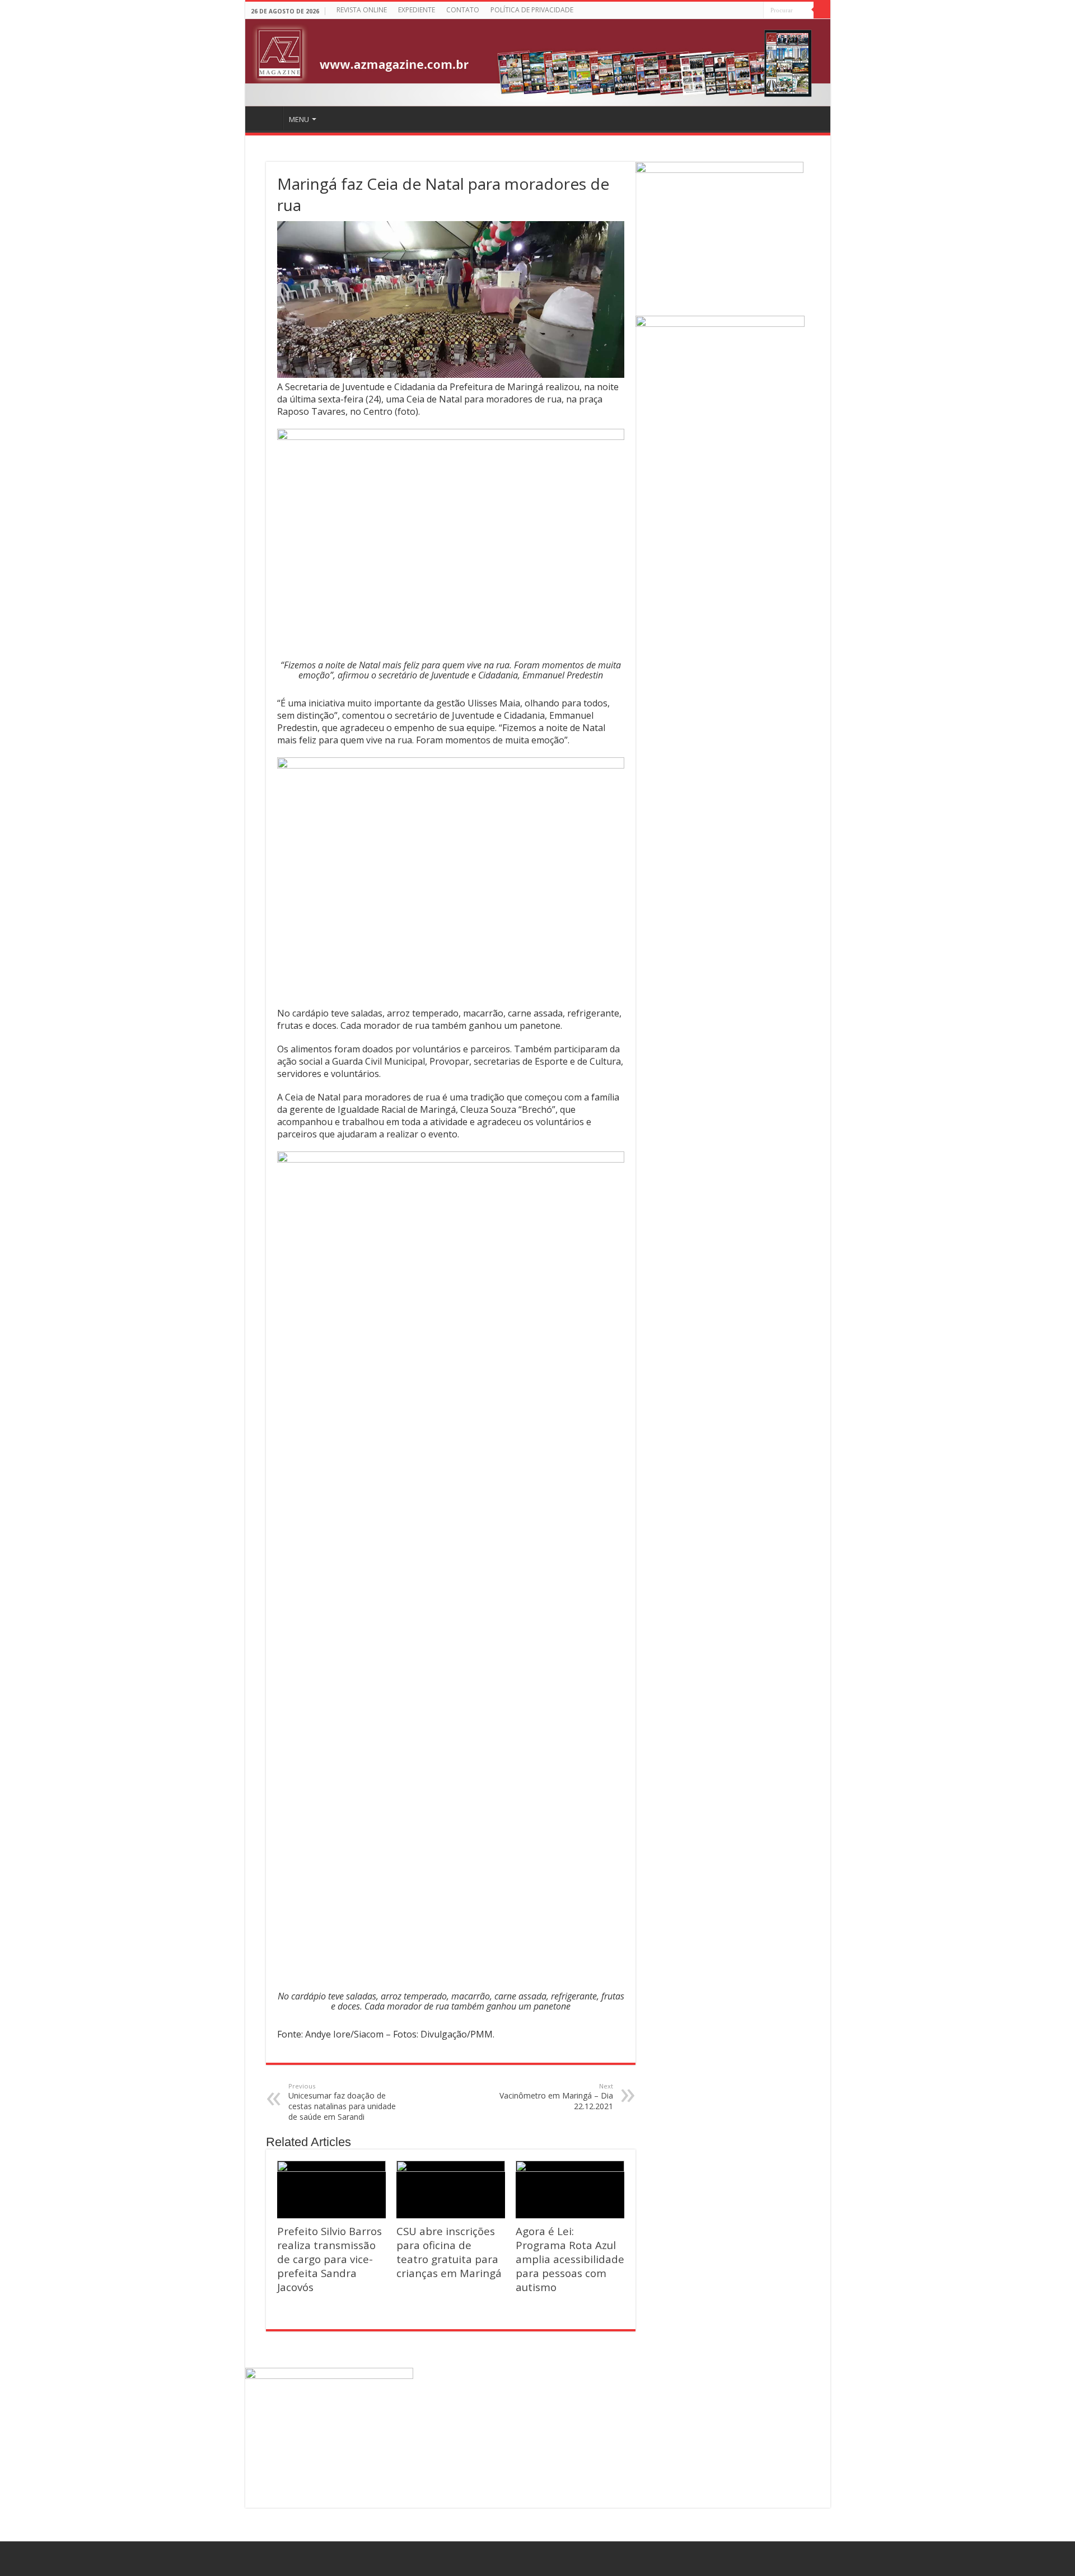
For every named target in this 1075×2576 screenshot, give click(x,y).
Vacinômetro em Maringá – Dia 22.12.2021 (556, 2097)
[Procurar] (822, 10)
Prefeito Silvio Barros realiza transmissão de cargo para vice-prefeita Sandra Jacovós (329, 2259)
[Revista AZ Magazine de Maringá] (538, 63)
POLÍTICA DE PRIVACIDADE (532, 10)
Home (265, 118)
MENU (299, 119)
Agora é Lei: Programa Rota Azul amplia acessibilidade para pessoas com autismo (570, 2259)
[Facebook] (755, 11)
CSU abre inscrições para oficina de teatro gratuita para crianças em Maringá (449, 2252)
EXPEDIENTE (417, 10)
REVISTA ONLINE (362, 10)
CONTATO (463, 10)
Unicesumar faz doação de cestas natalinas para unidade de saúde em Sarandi (342, 2102)
